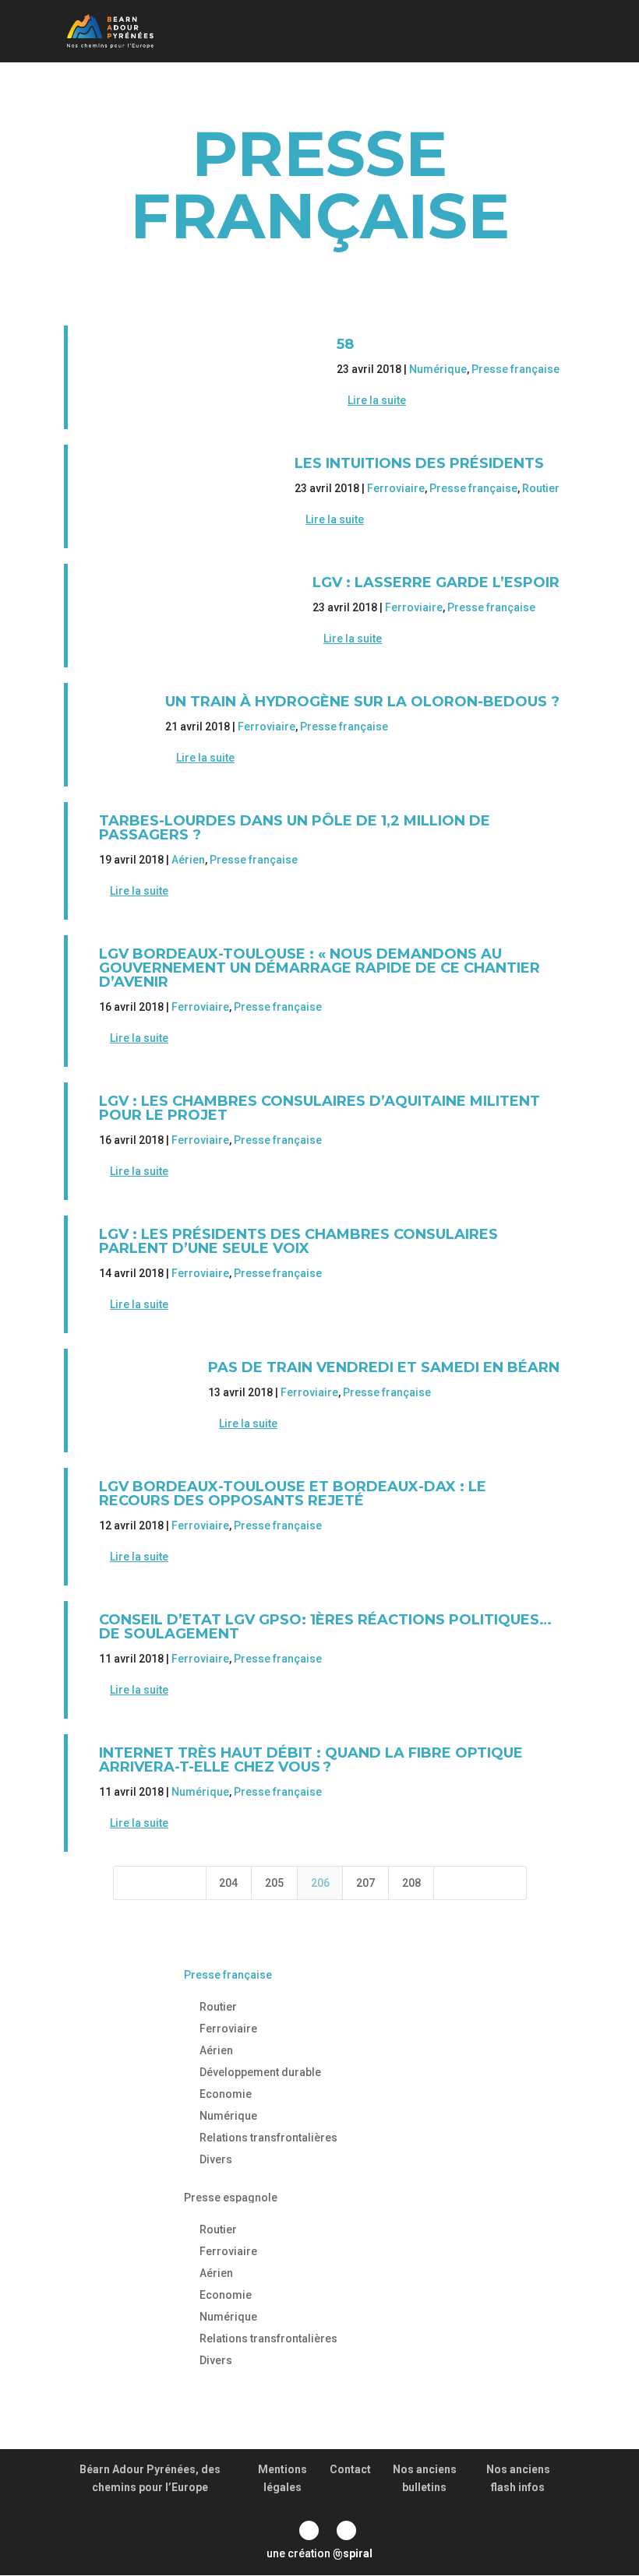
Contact (350, 2469)
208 (411, 1883)
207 (365, 1883)
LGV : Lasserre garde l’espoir (436, 582)
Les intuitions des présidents (419, 463)
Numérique (438, 369)
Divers (216, 2159)
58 (345, 344)
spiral (353, 2553)
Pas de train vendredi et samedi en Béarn (384, 1367)
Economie (226, 2094)
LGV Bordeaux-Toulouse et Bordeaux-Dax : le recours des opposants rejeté (293, 1494)
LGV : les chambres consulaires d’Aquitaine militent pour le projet (319, 1108)
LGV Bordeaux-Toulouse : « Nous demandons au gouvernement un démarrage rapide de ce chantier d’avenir (319, 968)
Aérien (188, 860)
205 (274, 1883)
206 (320, 1883)
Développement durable (260, 2072)
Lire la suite (377, 400)
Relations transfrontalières (268, 2138)
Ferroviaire (396, 488)
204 (228, 1883)
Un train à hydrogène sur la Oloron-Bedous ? (362, 702)
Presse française (515, 369)
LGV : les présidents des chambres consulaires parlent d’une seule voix (298, 1241)
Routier (541, 488)
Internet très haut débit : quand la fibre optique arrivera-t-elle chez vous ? (311, 1760)
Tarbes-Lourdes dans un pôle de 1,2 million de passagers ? (295, 828)
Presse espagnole (231, 2198)
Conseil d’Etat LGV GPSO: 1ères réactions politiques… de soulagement (325, 1627)
